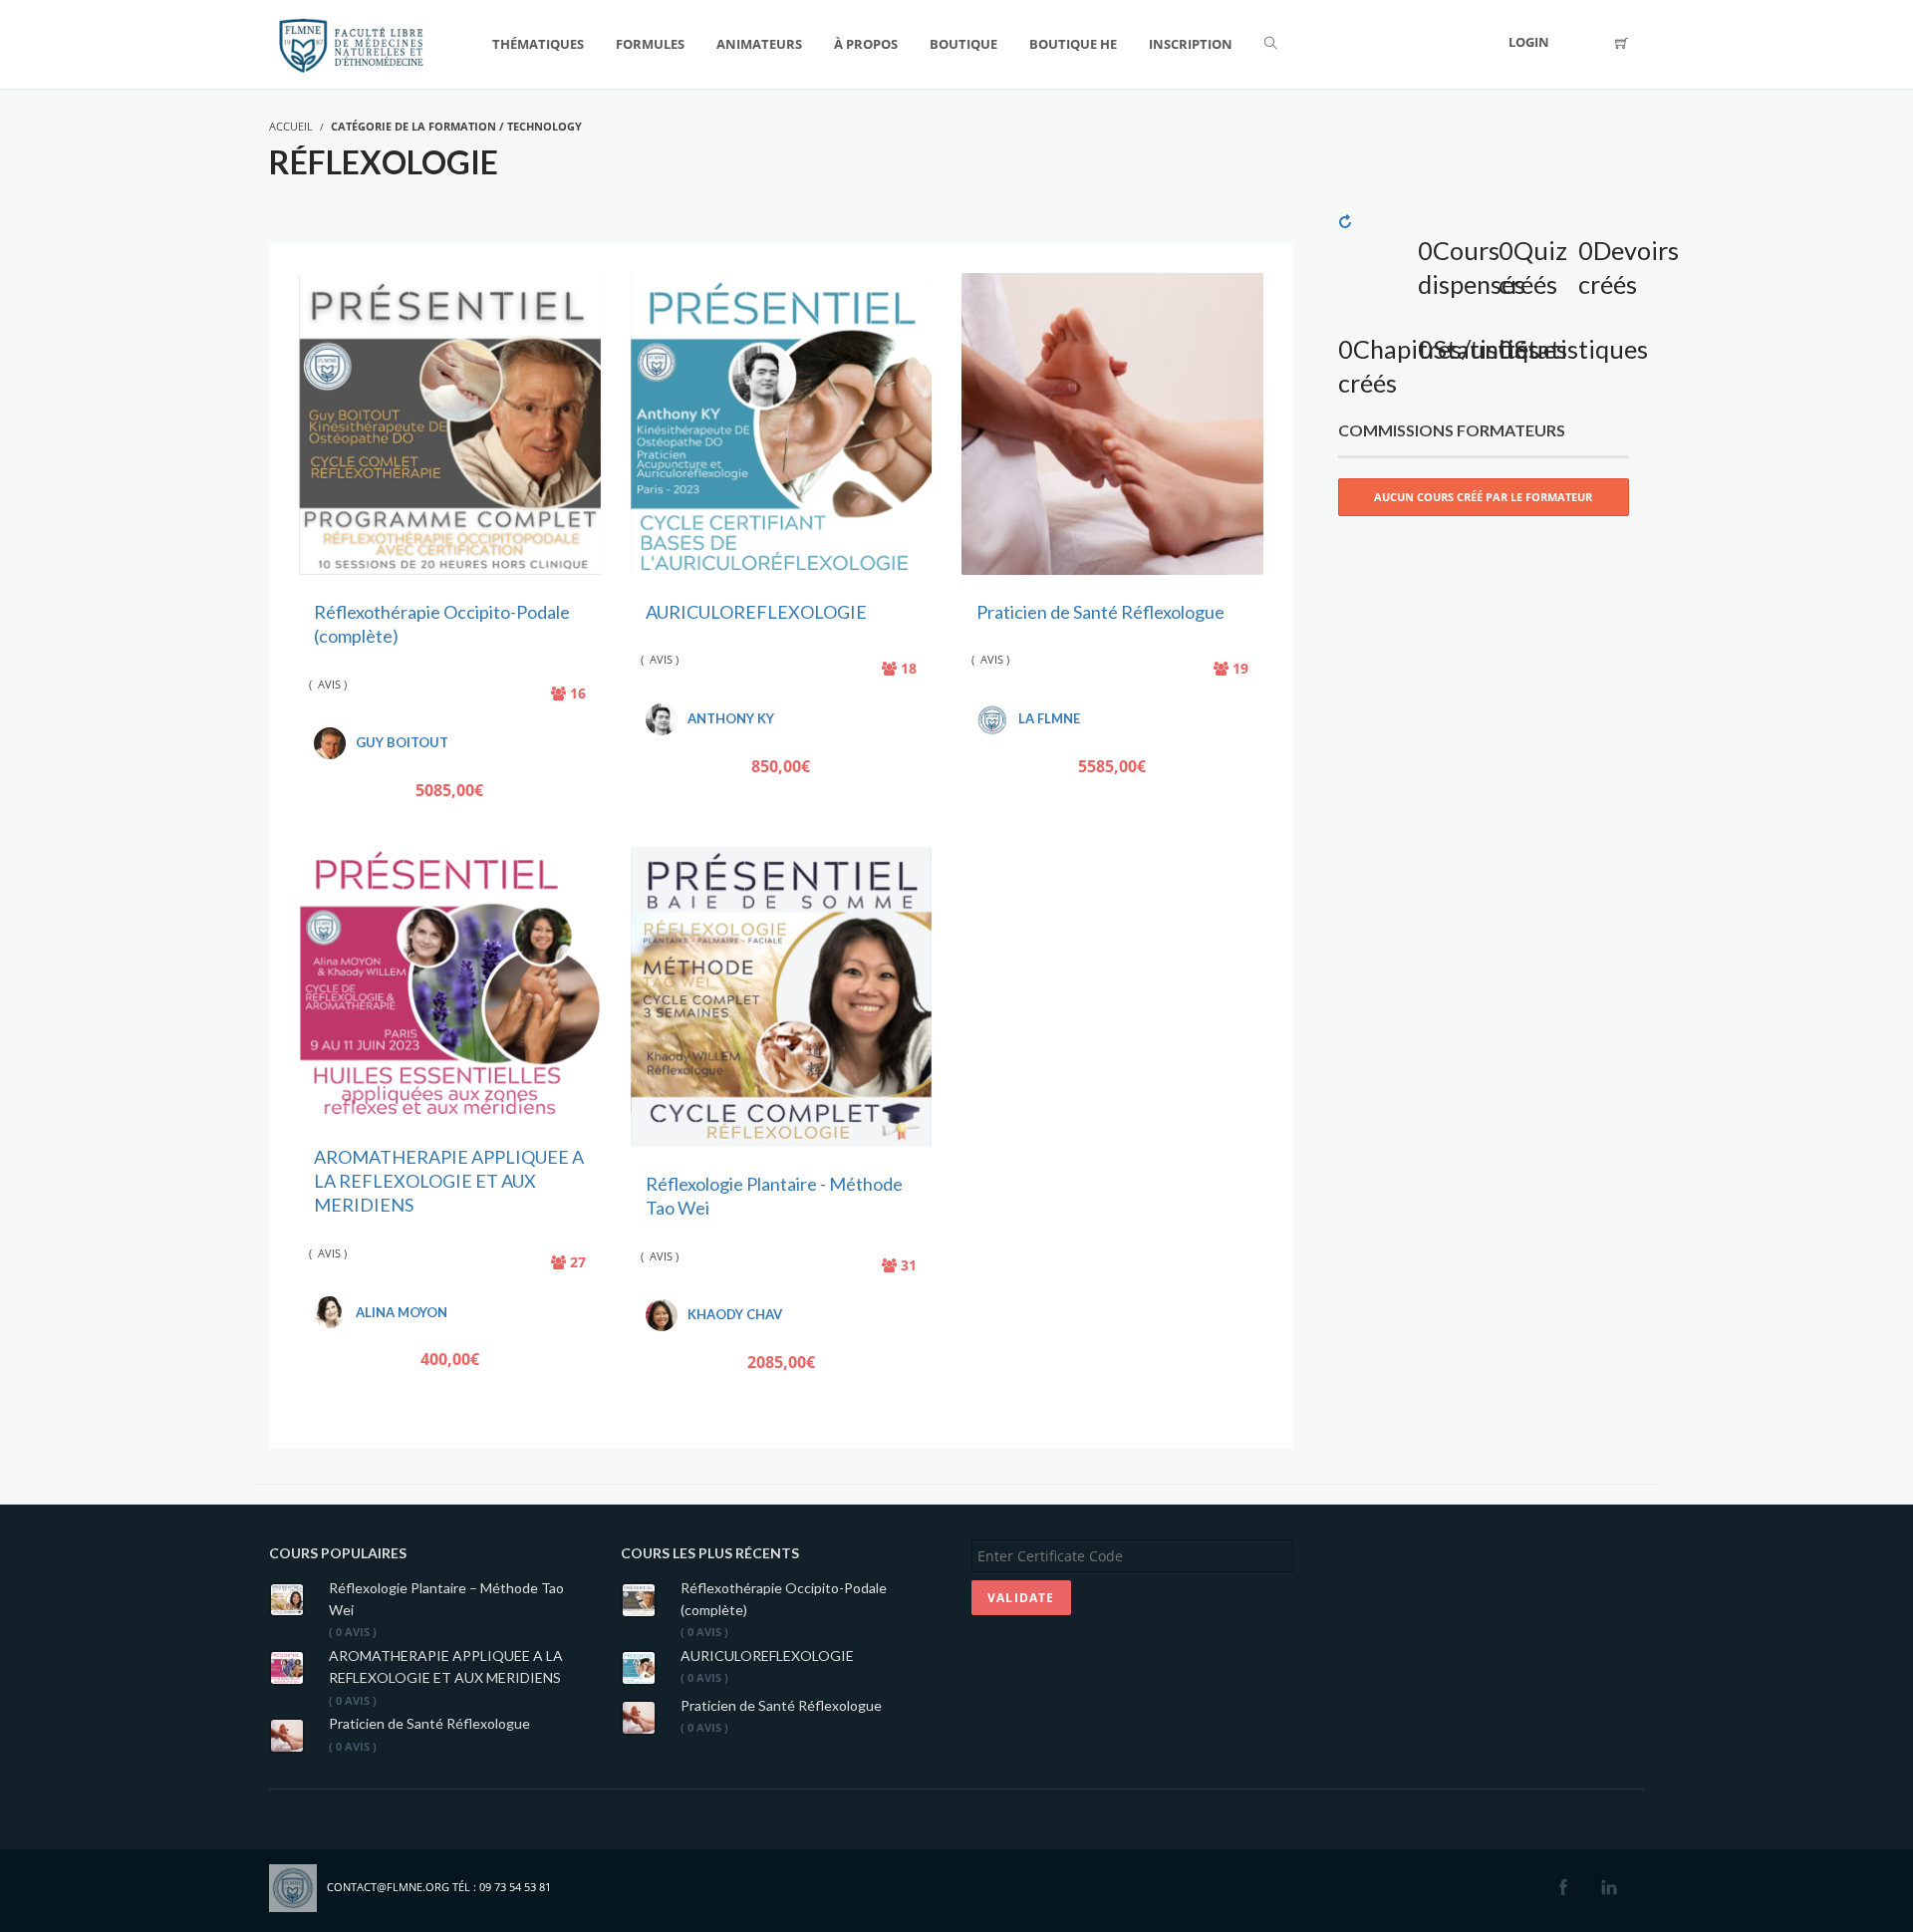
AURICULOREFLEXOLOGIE (756, 612)
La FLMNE (1049, 718)
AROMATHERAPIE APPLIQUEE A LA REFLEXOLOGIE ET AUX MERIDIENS (449, 1181)
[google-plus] (1641, 1888)
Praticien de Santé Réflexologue (1100, 612)
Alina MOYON (402, 1312)
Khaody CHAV (735, 1314)
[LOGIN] (1583, 44)
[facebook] (1563, 1888)
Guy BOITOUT (402, 742)
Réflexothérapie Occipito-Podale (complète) (784, 1599)
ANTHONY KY (731, 718)
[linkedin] (1609, 1888)
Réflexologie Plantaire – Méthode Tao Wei (446, 1599)
